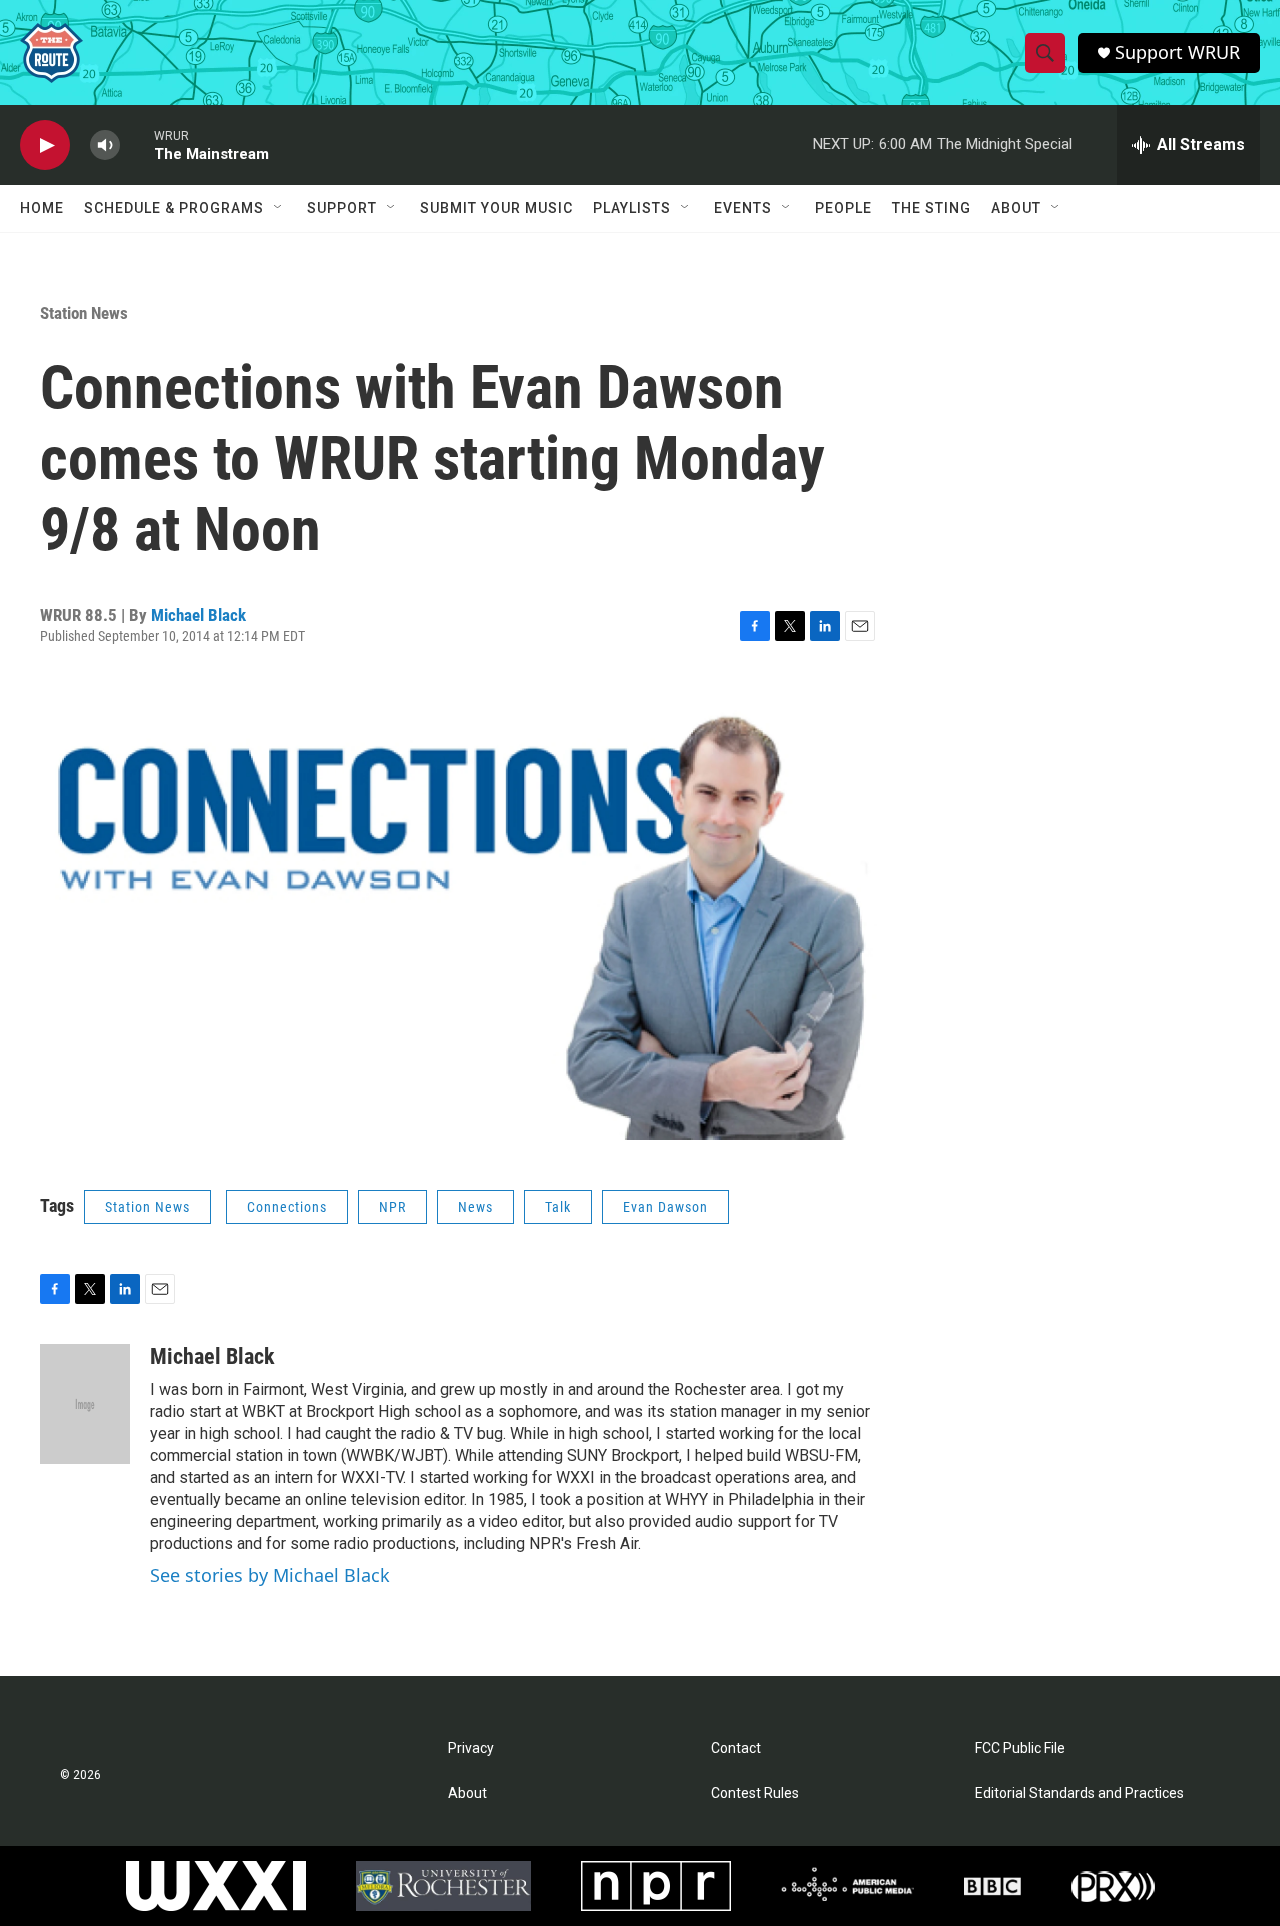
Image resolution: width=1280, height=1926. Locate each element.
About (1016, 208)
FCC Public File (1020, 1748)
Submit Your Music (496, 208)
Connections (287, 1207)
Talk (558, 1207)
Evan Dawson (665, 1207)
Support (342, 208)
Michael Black (198, 615)
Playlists (632, 208)
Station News (84, 313)
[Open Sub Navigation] (279, 208)
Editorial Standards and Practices (1079, 1793)
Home (42, 208)
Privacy (471, 1748)
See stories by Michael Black (270, 1575)
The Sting (931, 208)
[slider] (137, 144)
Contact (736, 1748)
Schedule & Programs (174, 208)
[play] (45, 145)
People (843, 208)
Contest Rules (755, 1793)
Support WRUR (1177, 52)
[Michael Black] (85, 1404)
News (475, 1207)
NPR (392, 1207)
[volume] (105, 145)
